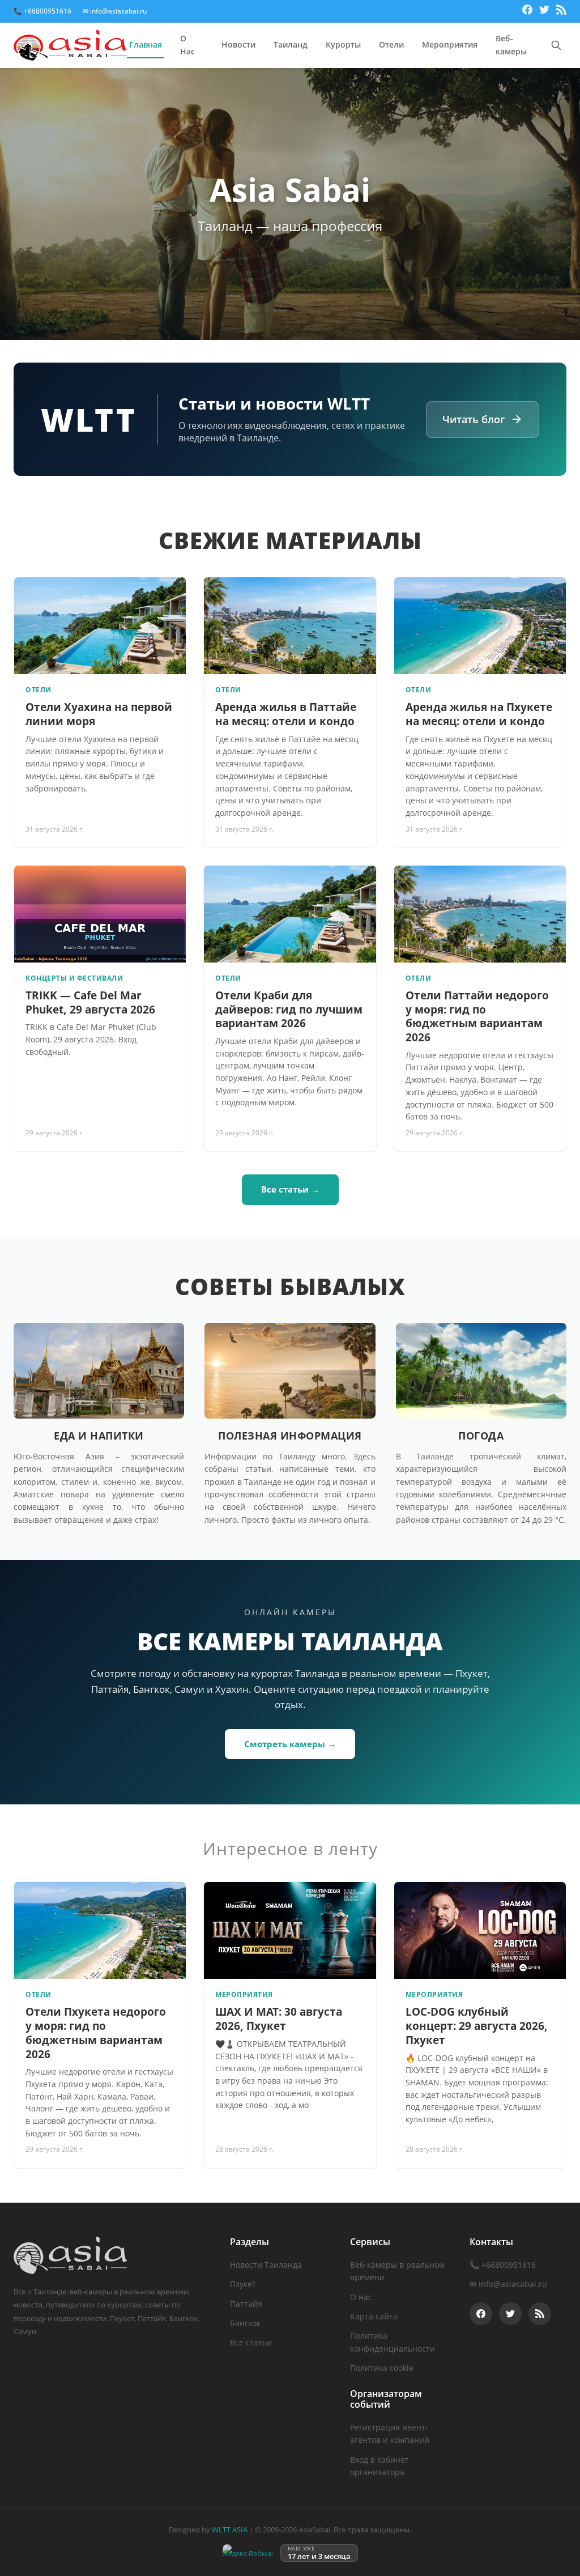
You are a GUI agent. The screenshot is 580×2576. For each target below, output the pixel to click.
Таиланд (291, 44)
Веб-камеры (511, 45)
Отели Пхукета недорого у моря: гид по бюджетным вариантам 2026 (96, 2033)
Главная (146, 44)
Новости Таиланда (266, 2265)
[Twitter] (544, 11)
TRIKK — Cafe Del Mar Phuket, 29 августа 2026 (90, 1002)
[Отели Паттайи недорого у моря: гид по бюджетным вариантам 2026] (480, 914)
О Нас (187, 45)
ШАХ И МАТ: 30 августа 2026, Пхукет (279, 2019)
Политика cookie (382, 2368)
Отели (391, 44)
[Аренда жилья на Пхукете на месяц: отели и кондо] (480, 626)
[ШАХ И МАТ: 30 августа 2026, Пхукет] (290, 1930)
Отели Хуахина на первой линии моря (99, 714)
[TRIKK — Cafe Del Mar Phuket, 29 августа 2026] (100, 914)
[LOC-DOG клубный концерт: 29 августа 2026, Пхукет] (480, 1930)
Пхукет (243, 2284)
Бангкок (245, 2323)
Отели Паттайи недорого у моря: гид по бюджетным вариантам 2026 (477, 1016)
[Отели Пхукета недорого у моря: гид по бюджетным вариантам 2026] (100, 1930)
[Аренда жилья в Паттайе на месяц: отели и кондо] (290, 626)
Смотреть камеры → (290, 1744)
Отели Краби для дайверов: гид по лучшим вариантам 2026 (289, 1009)
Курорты (343, 44)
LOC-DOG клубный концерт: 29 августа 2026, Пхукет (477, 2026)
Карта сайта (374, 2316)
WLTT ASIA (230, 2530)
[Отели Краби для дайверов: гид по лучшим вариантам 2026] (290, 914)
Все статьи (251, 2342)
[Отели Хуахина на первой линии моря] (100, 626)
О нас (361, 2297)
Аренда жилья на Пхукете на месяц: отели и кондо (479, 714)
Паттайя (246, 2304)
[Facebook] (527, 11)
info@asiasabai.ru (513, 2284)
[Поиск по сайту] (556, 45)
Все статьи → (290, 1189)
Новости (238, 44)
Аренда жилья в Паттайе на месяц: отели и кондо (286, 714)
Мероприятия (450, 44)
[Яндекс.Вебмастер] (248, 2553)
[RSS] (561, 11)
